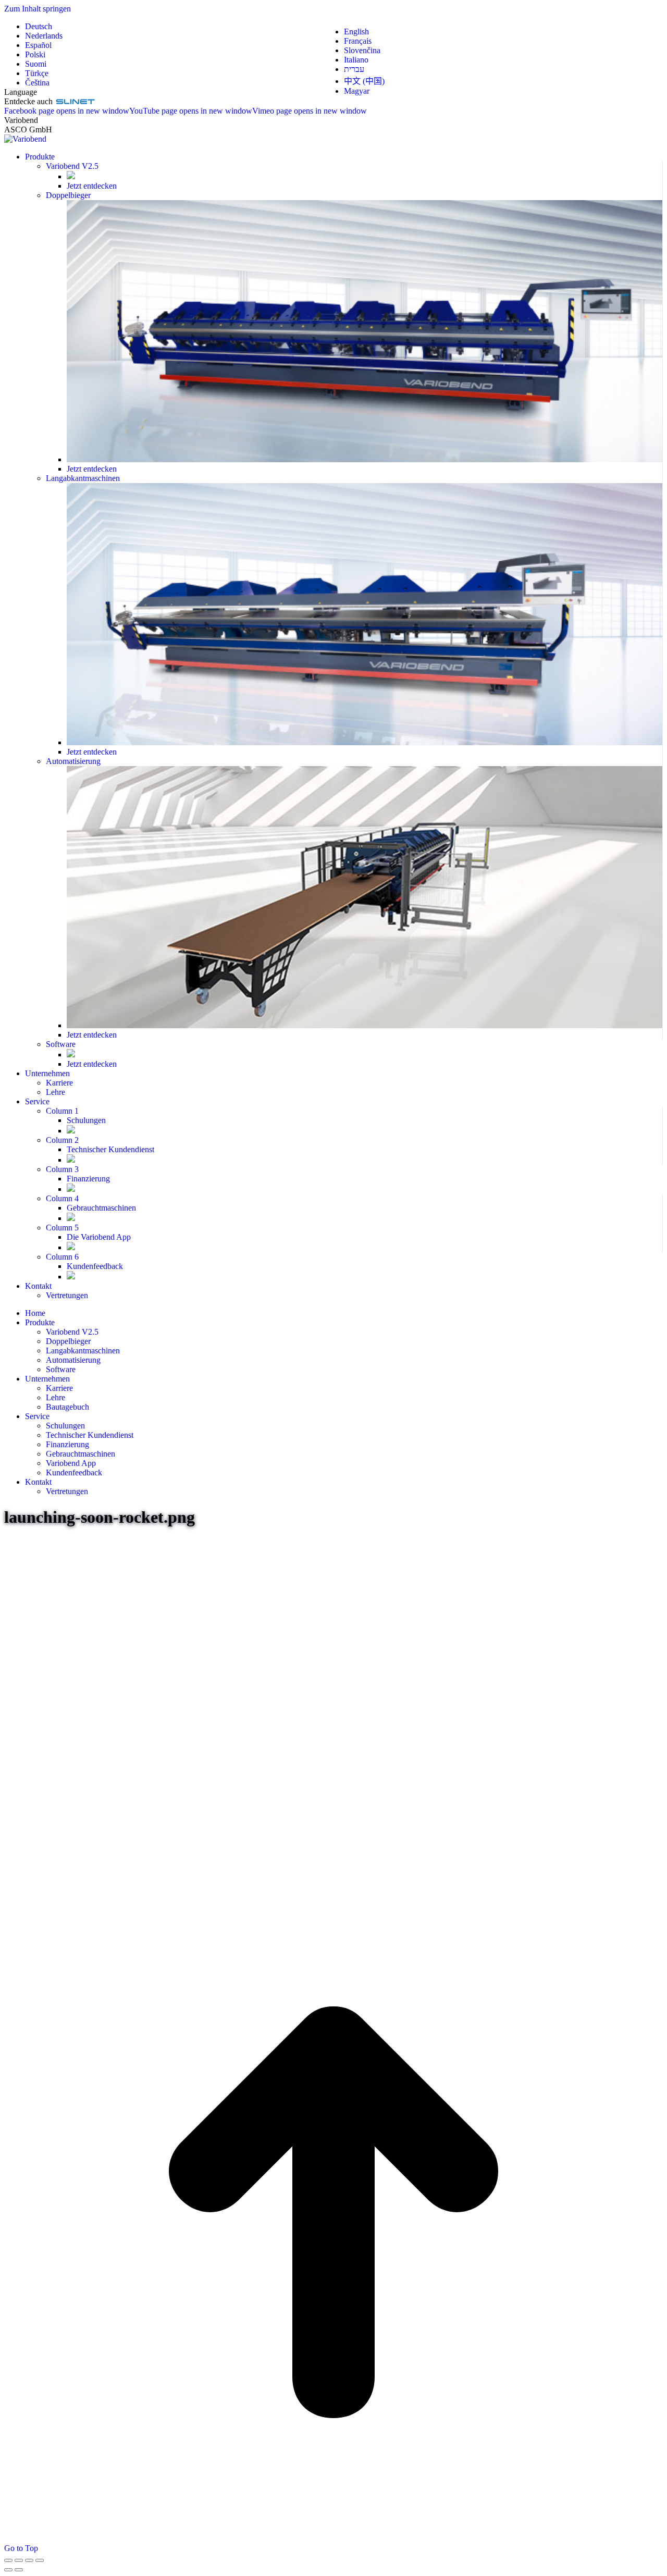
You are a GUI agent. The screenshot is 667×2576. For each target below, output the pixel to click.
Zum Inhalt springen (38, 9)
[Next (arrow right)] (19, 2570)
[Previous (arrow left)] (8, 2570)
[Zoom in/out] (40, 2560)
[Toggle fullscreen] (29, 2560)
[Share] (19, 2560)
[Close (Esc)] (8, 2560)
